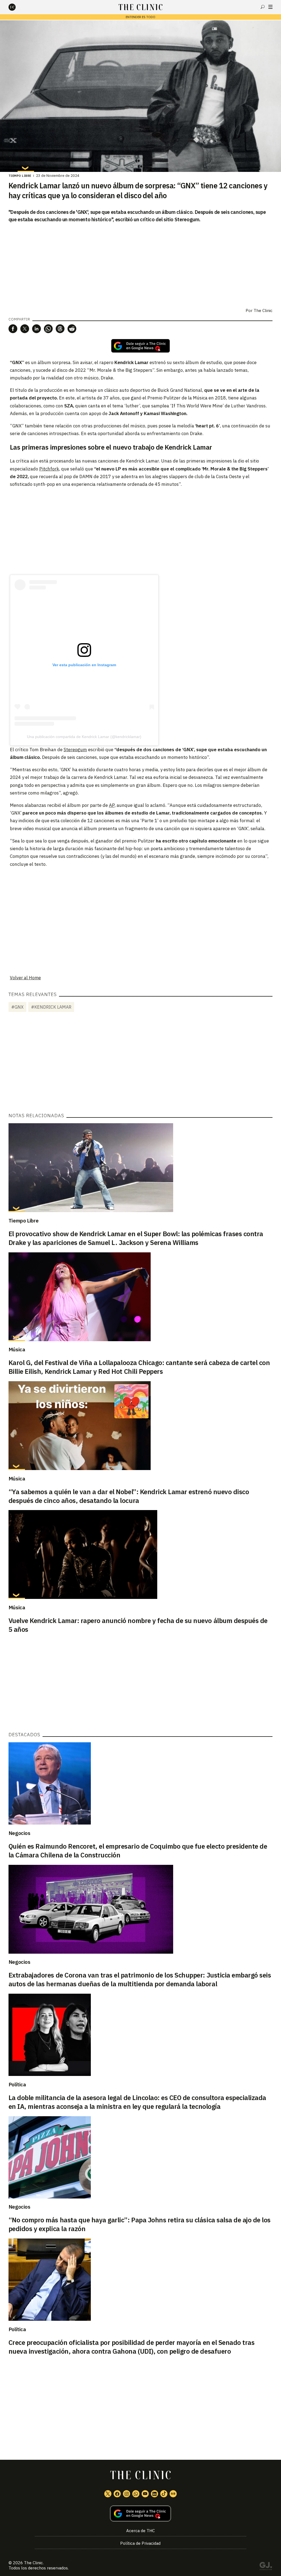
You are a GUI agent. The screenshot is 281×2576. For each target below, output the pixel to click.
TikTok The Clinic (164, 2494)
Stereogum (75, 750)
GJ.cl (266, 2567)
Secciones (270, 7)
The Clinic (263, 310)
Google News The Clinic (173, 2494)
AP (112, 805)
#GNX (17, 1007)
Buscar (263, 7)
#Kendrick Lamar (51, 1007)
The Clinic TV (145, 2494)
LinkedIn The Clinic (154, 2494)
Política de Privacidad (140, 2543)
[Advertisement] (140, 531)
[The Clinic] (17, 7)
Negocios (19, 1833)
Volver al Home (25, 978)
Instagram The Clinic (127, 2494)
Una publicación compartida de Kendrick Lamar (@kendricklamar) (84, 737)
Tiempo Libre (20, 176)
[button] (13, 329)
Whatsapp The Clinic (136, 2494)
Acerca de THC (140, 2531)
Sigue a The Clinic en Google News (140, 346)
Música (17, 1349)
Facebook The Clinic (117, 2494)
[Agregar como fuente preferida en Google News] (141, 2514)
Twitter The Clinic (108, 2494)
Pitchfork (49, 469)
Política (17, 2084)
